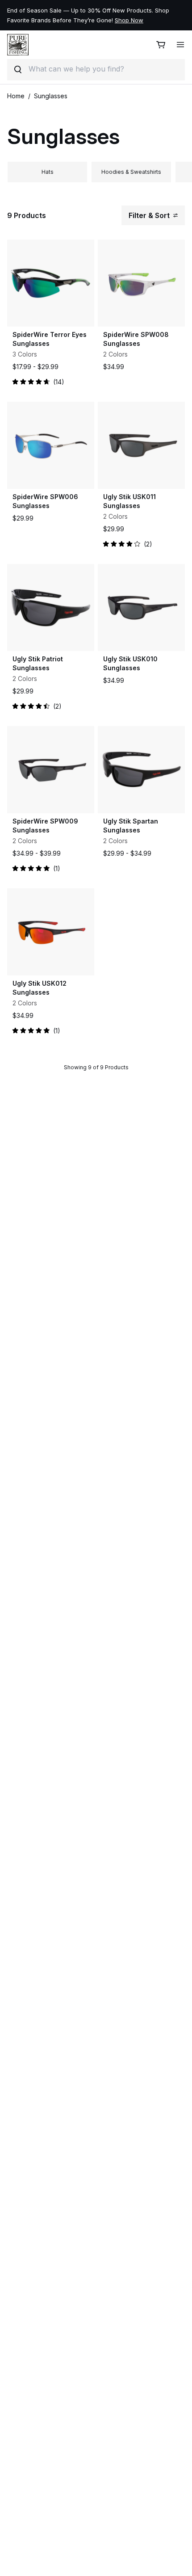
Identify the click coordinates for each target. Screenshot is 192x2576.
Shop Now (140, 15)
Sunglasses (51, 96)
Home (16, 96)
